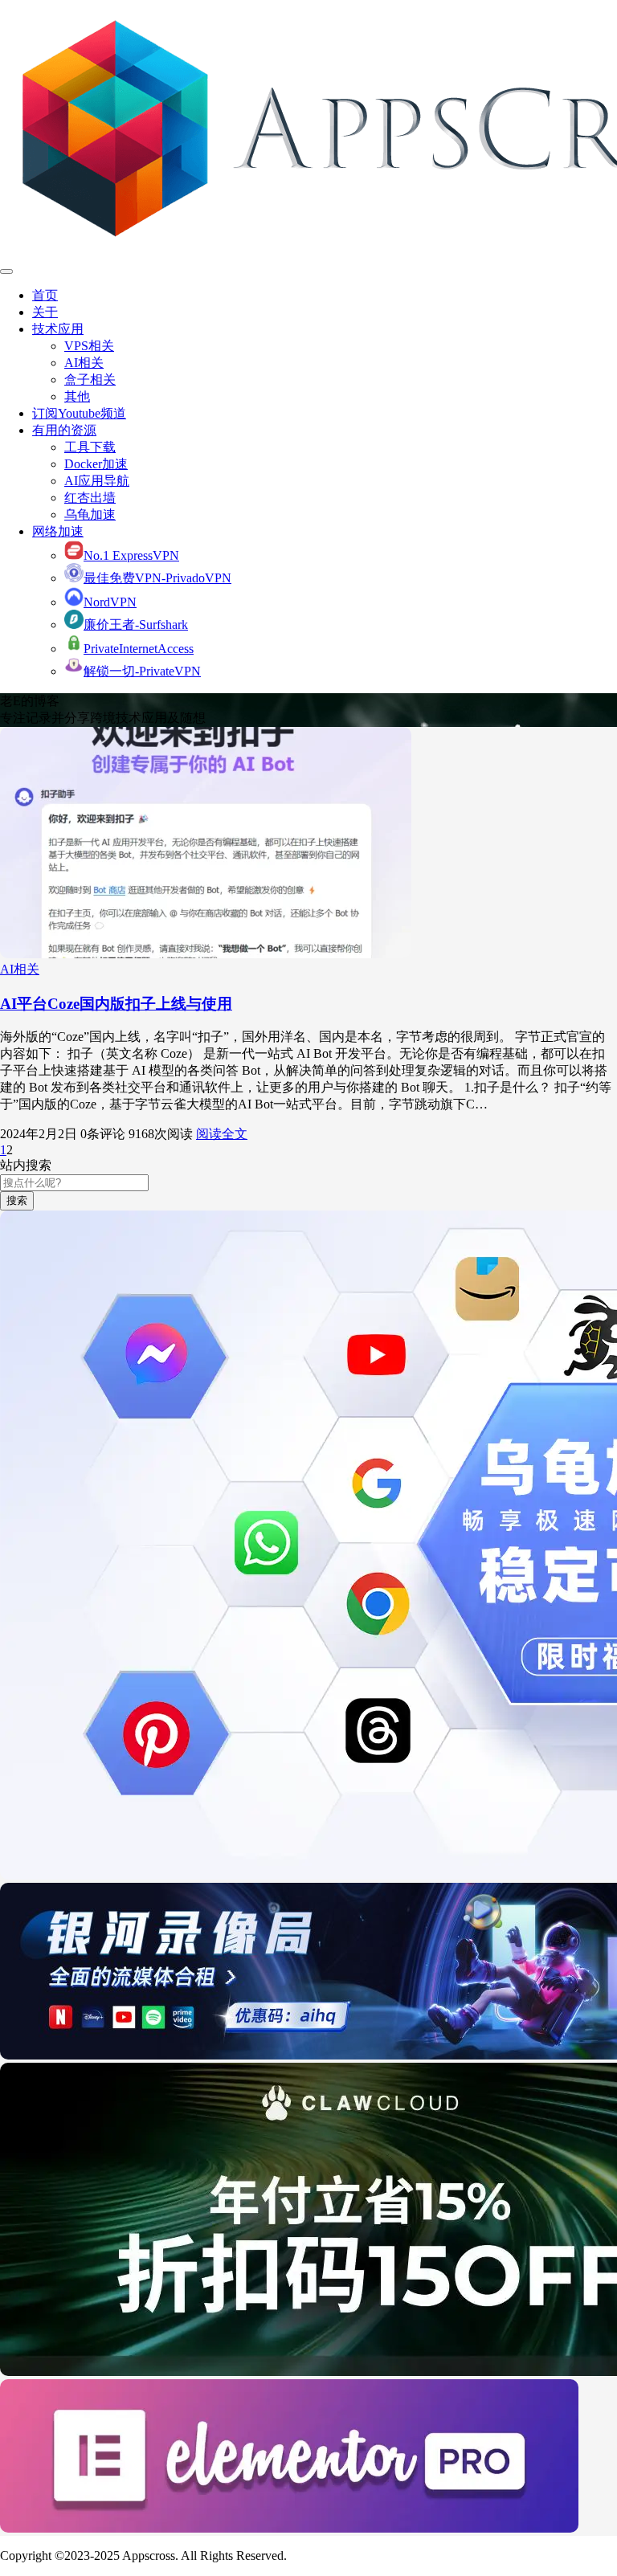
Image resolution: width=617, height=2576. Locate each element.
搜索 (17, 1200)
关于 (45, 312)
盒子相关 (90, 380)
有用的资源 (64, 430)
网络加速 (58, 531)
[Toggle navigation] (6, 271)
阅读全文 (222, 1134)
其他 (77, 396)
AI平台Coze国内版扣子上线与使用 (116, 1004)
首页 (45, 295)
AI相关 (84, 363)
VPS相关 (89, 346)
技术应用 (58, 329)
